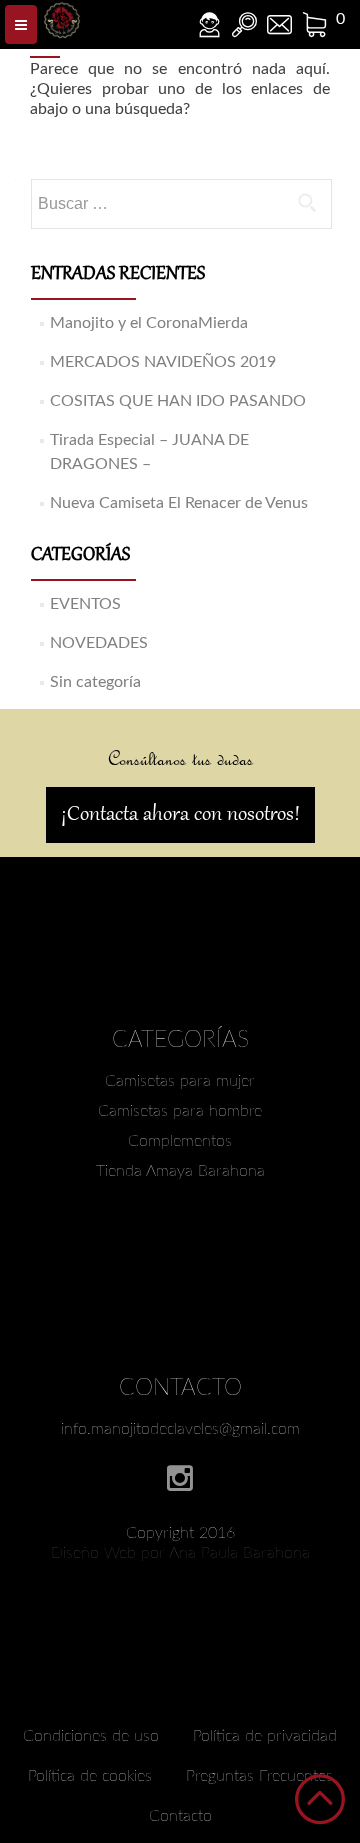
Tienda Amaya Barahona (180, 1171)
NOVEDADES (99, 643)
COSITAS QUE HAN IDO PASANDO (178, 401)
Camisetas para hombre (180, 1111)
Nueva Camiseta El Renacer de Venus (179, 503)
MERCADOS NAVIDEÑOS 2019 (163, 362)
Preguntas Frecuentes (259, 1776)
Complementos (180, 1141)
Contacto (180, 1816)
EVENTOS (85, 604)
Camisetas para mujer (180, 1081)
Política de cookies (90, 1776)
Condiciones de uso (91, 1736)
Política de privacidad (265, 1736)
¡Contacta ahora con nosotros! (180, 815)
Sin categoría (95, 682)
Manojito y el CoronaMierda (149, 323)
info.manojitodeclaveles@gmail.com (180, 1429)
